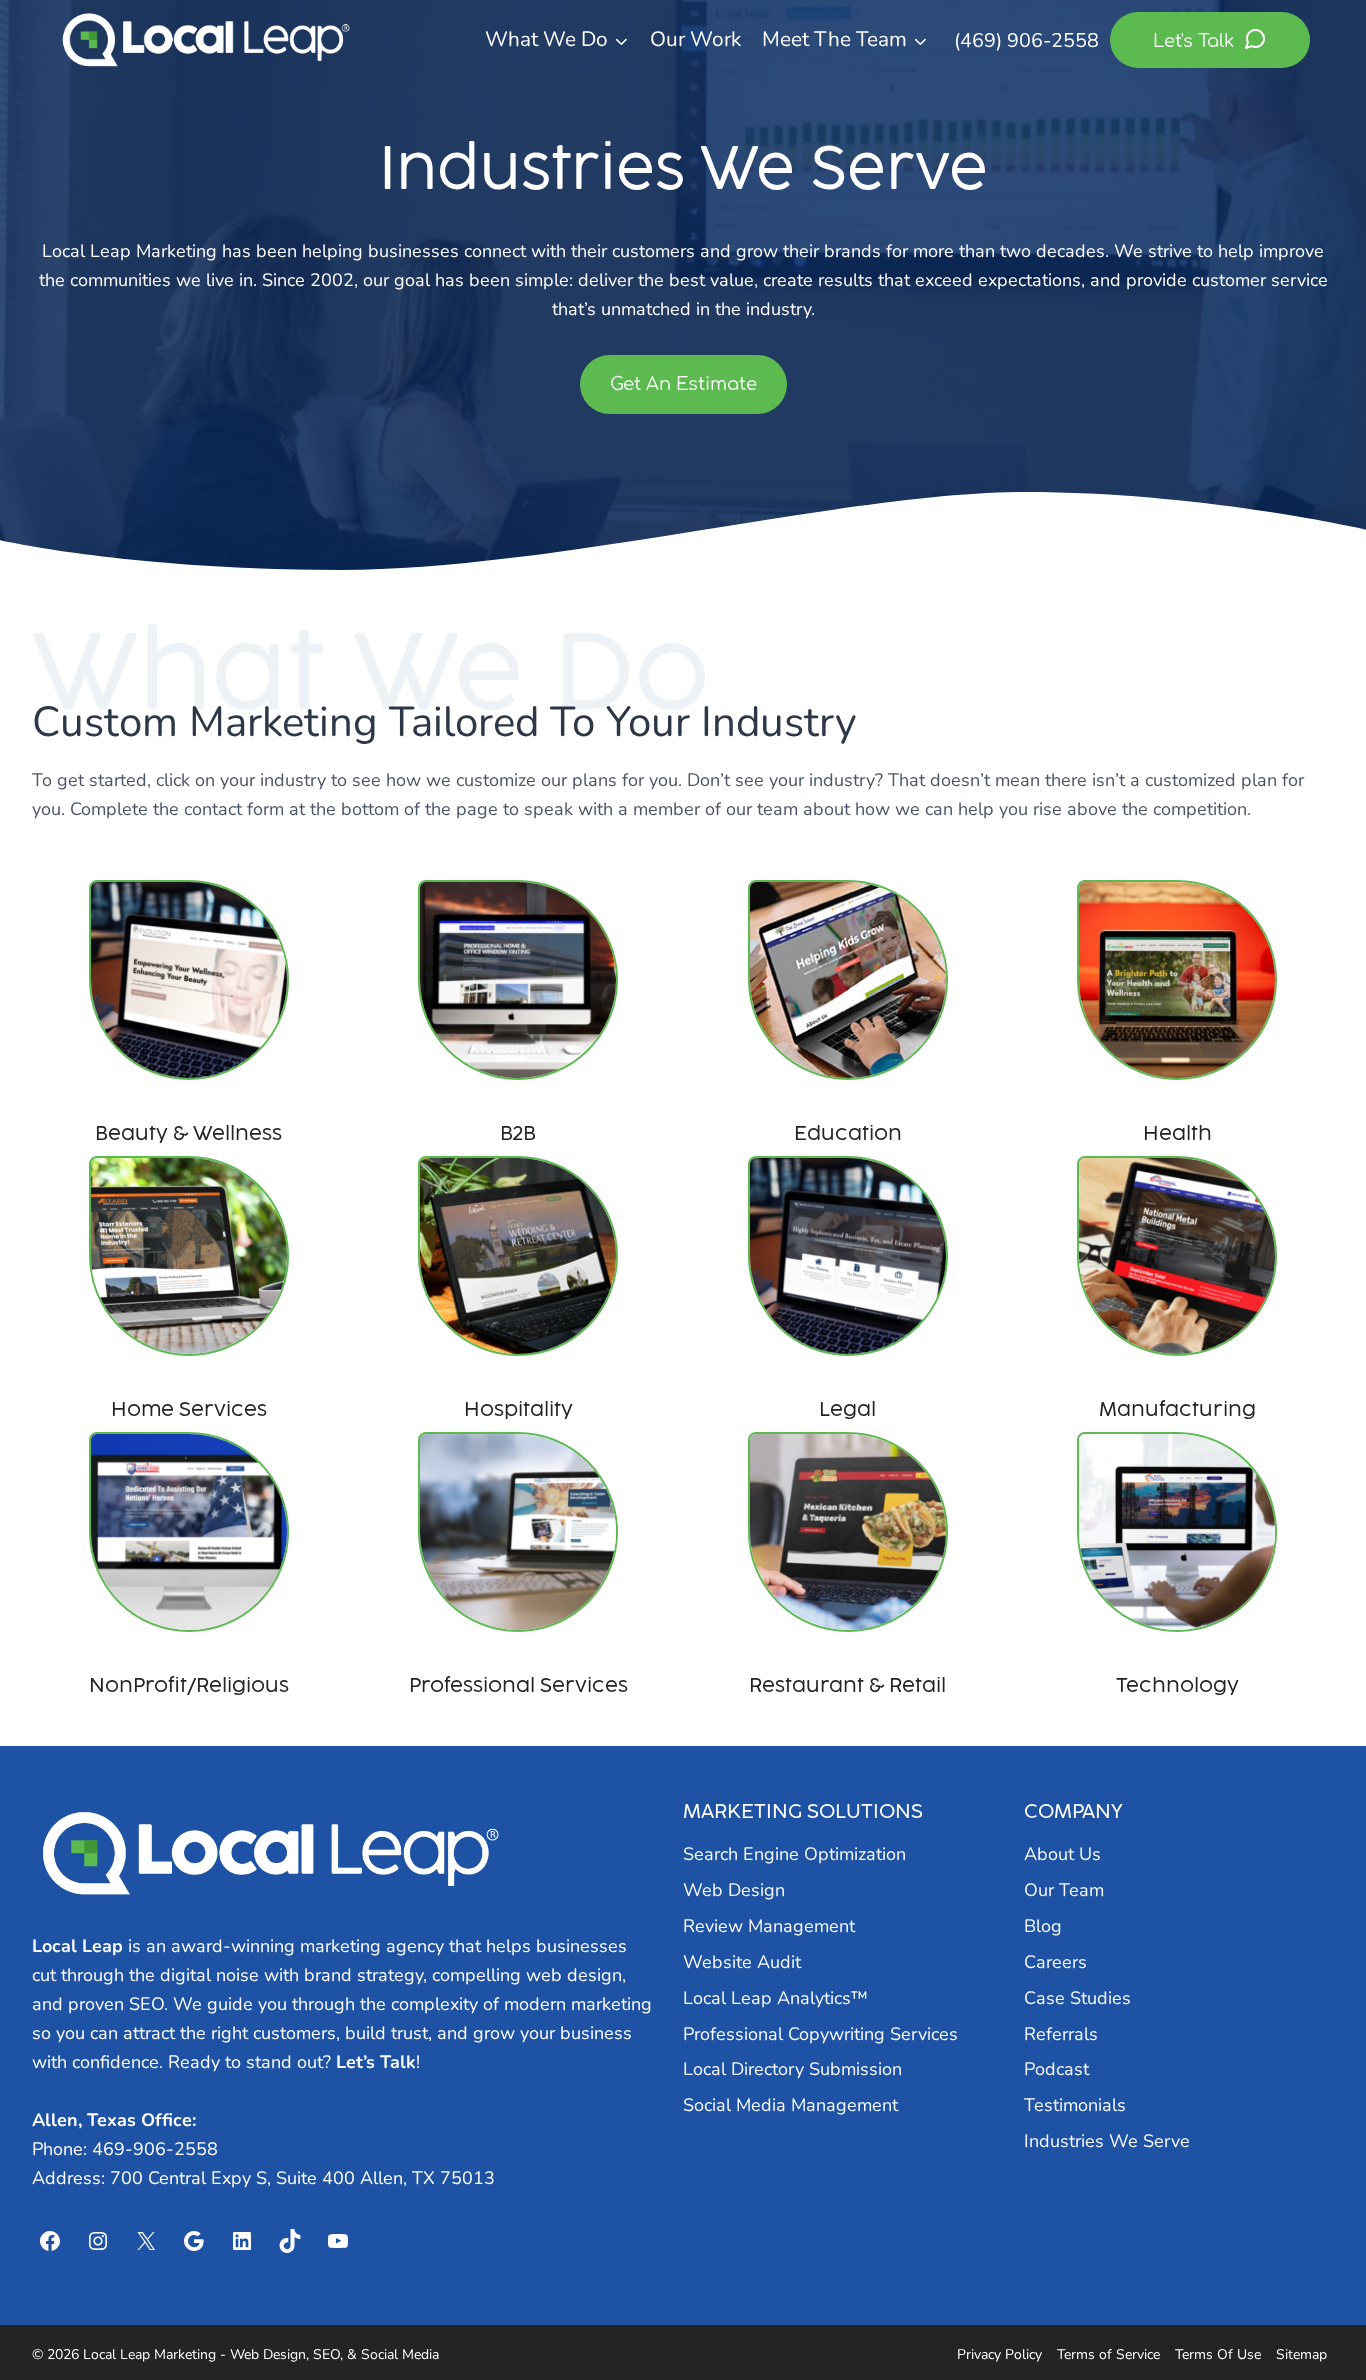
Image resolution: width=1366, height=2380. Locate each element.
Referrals (1061, 2034)
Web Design (734, 1890)
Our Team (1064, 1890)
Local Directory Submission (792, 2069)
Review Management (769, 1926)
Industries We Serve (1107, 2141)
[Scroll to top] (1314, 2311)
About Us (1062, 1854)
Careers (1055, 1962)
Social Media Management (790, 2105)
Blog (1043, 1926)
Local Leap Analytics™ (775, 1998)
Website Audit (742, 1962)
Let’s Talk (376, 2062)
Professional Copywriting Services (820, 2034)
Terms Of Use (1218, 2354)
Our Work (695, 39)
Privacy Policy (999, 2354)
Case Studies (1077, 1998)
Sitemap (1301, 2354)
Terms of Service (1108, 2354)
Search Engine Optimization (794, 1854)
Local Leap (77, 1946)
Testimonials (1075, 2105)
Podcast (1056, 2069)
